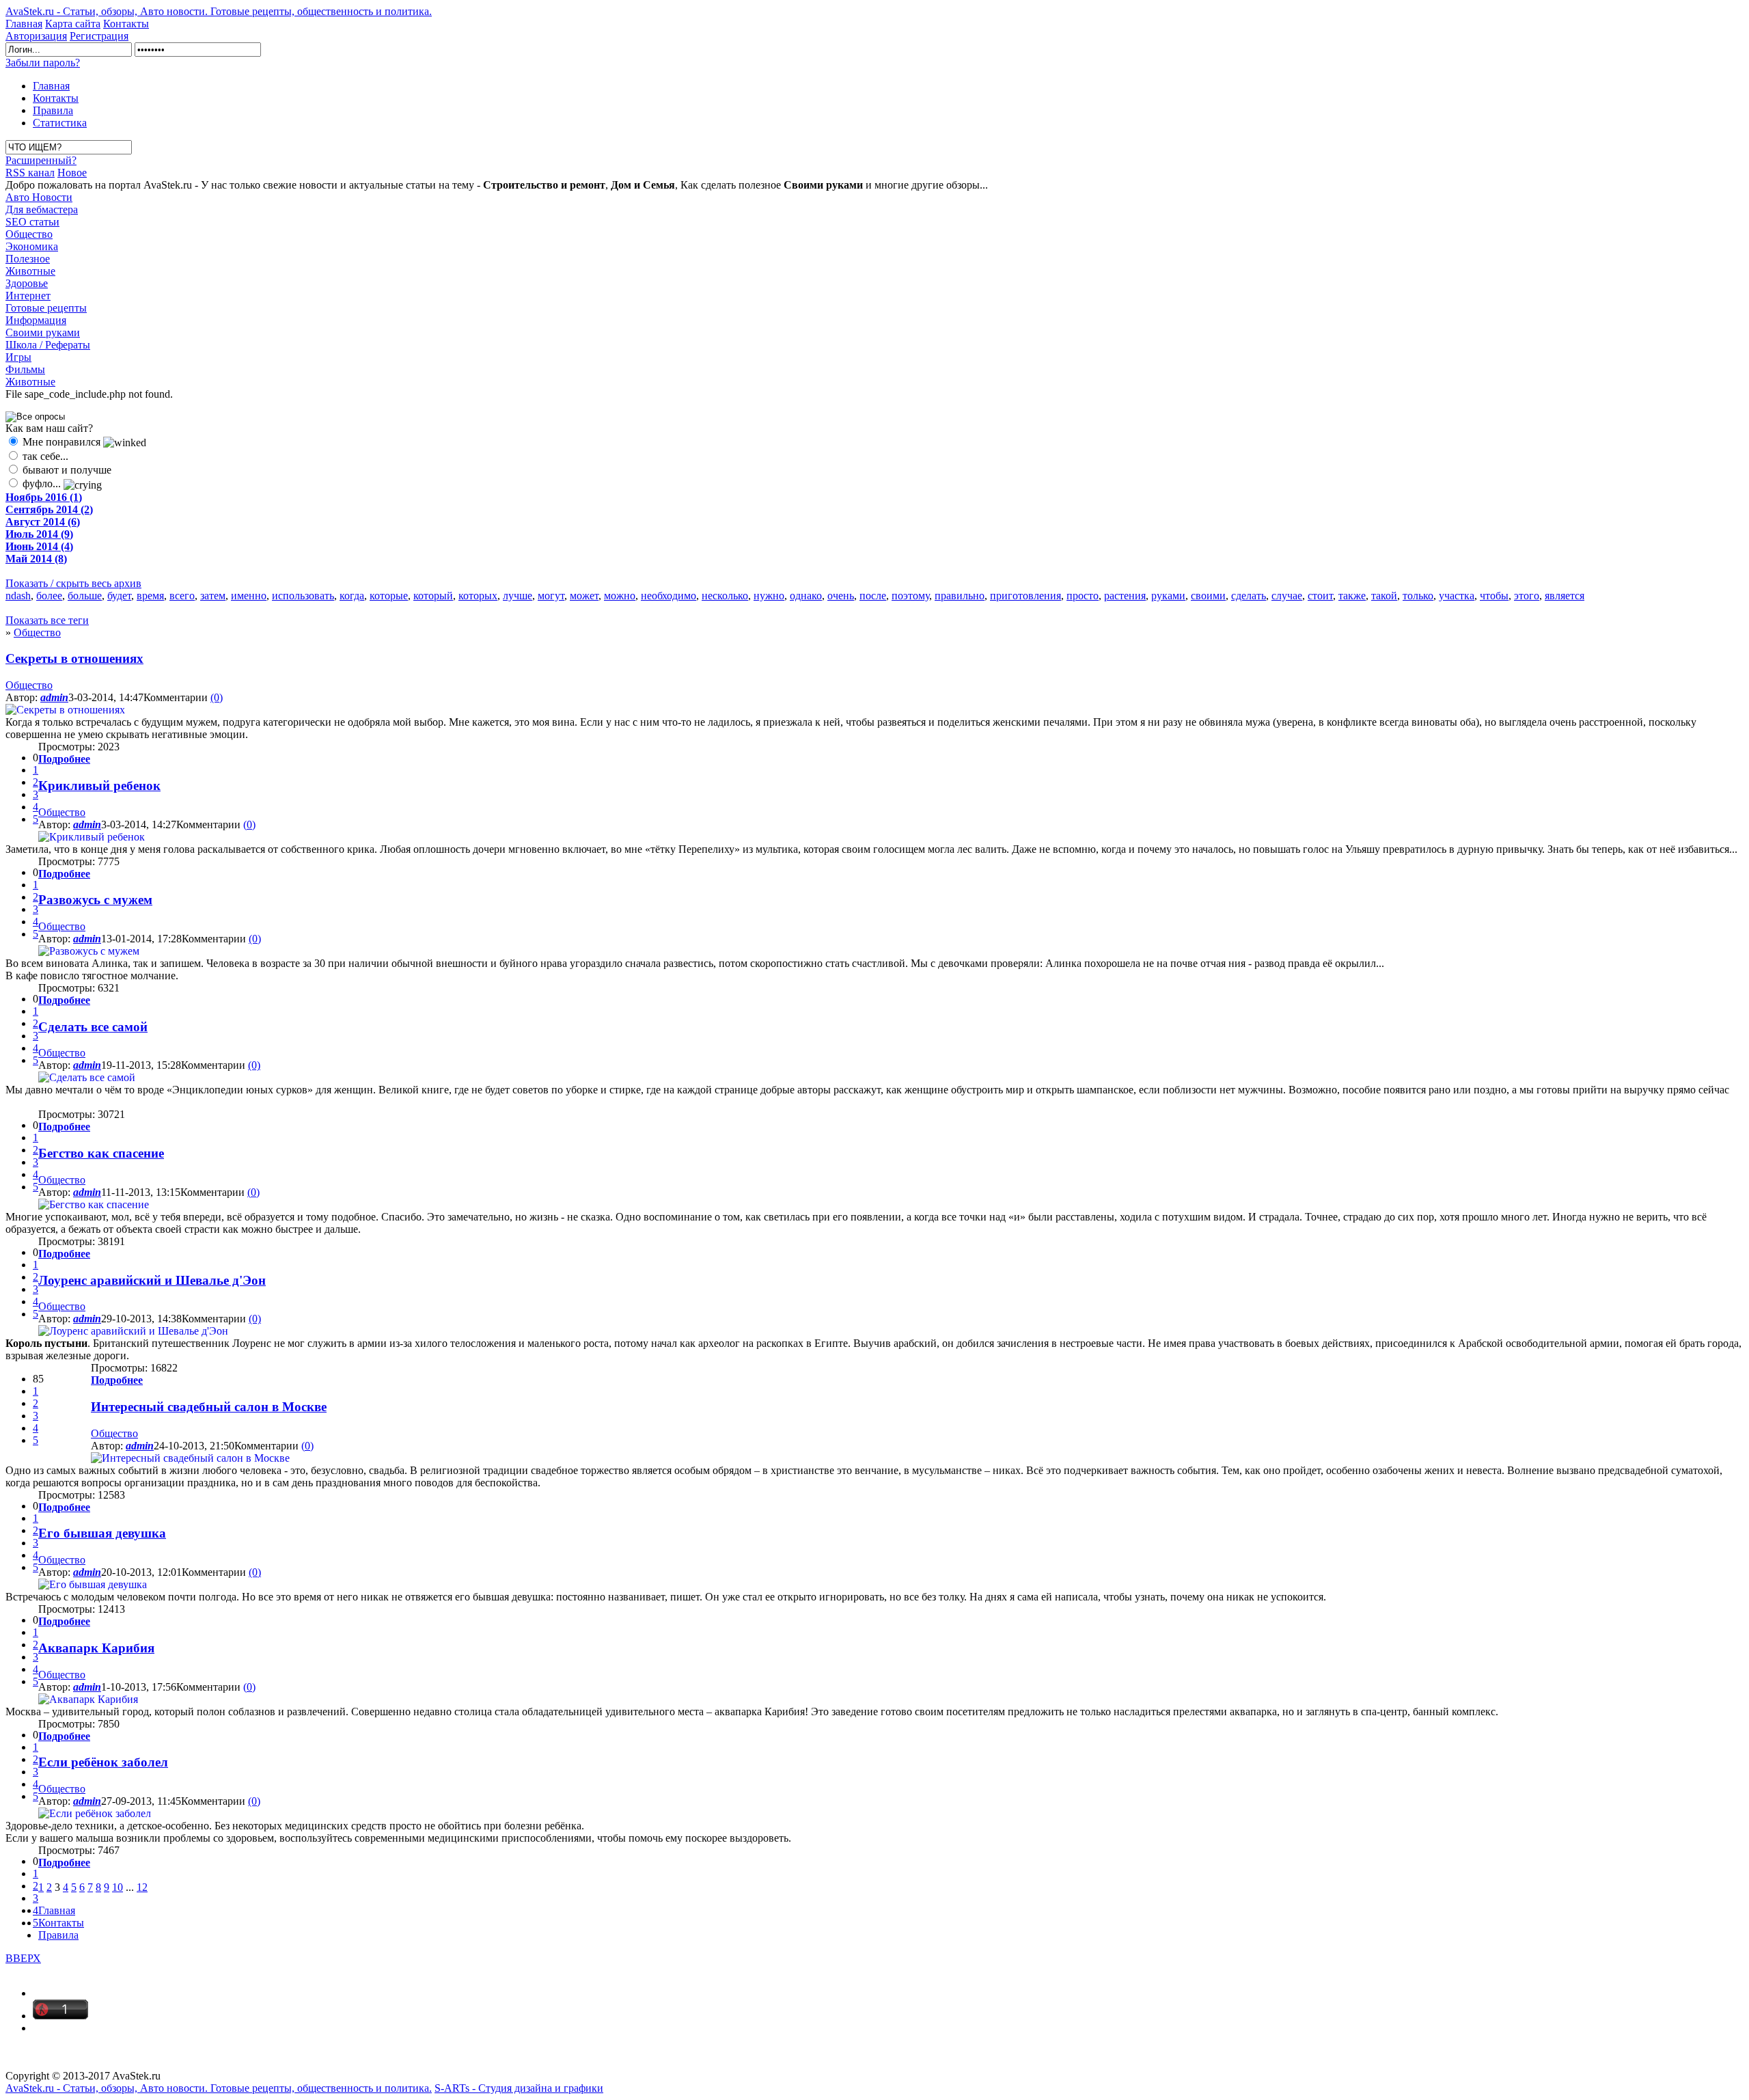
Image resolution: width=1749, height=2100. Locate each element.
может (584, 596)
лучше (518, 596)
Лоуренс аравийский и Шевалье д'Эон (152, 1280)
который (433, 596)
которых (478, 596)
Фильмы (25, 369)
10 (118, 1887)
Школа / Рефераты (48, 345)
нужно (769, 596)
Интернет (28, 296)
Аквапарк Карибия (96, 1648)
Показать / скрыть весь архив (73, 583)
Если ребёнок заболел (103, 1762)
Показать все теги (47, 620)
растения (1125, 596)
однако (806, 596)
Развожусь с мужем (95, 900)
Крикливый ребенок (99, 786)
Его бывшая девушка (102, 1533)
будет (119, 596)
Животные (30, 271)
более (49, 596)
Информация (36, 320)
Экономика (32, 246)
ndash (18, 596)
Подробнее (64, 759)
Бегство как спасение (101, 1153)
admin (54, 697)
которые (389, 596)
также (1352, 596)
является (1565, 596)
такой (1384, 596)
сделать (1249, 596)
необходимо (669, 596)
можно (620, 596)
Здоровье (27, 283)
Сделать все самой (93, 1027)
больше (85, 596)
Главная (24, 24)
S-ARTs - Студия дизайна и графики (519, 2088)
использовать (303, 596)
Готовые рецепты (46, 308)
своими (1208, 596)
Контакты (126, 24)
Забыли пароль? (43, 63)
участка (1457, 596)
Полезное (28, 259)
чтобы (1494, 596)
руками (1168, 596)
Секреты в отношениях (74, 658)
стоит (1320, 596)
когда (352, 596)
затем (213, 596)
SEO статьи (32, 222)
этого (1527, 596)
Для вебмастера (42, 209)
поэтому (910, 596)
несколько (725, 596)
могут (551, 596)
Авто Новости (39, 197)
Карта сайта (73, 24)
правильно (960, 596)
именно (249, 596)
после (873, 596)
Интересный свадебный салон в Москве (209, 1407)
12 (142, 1887)
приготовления (1025, 596)
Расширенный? (41, 160)
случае (1287, 596)
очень (841, 596)
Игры (18, 357)
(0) (217, 697)
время (150, 596)
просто (1083, 596)
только (1418, 596)
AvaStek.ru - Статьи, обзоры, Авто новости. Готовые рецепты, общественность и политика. (219, 11)
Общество (29, 234)
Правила (53, 110)
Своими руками (43, 332)
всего (182, 596)
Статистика (60, 123)
